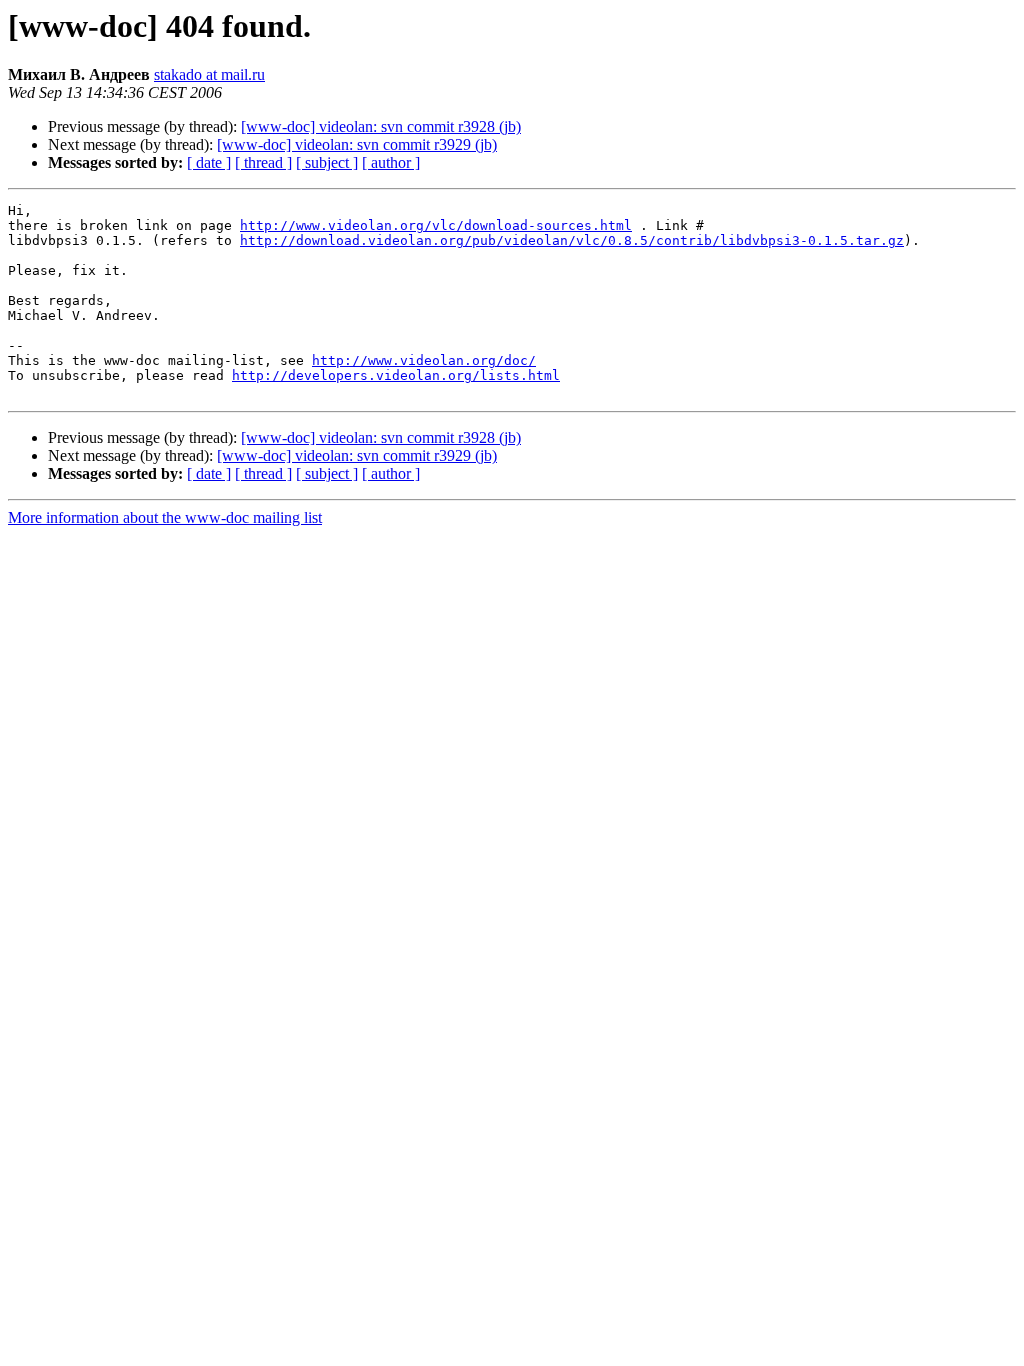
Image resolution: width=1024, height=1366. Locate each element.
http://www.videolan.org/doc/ (424, 360)
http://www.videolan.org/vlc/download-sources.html (436, 225)
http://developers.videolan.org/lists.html (396, 375)
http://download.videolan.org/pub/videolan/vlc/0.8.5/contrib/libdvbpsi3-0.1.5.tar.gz (572, 240)
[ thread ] (263, 162)
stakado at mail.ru (209, 74)
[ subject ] (327, 162)
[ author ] (391, 162)
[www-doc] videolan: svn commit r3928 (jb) (381, 126)
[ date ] (209, 162)
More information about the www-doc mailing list (165, 517)
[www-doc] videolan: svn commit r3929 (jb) (357, 144)
